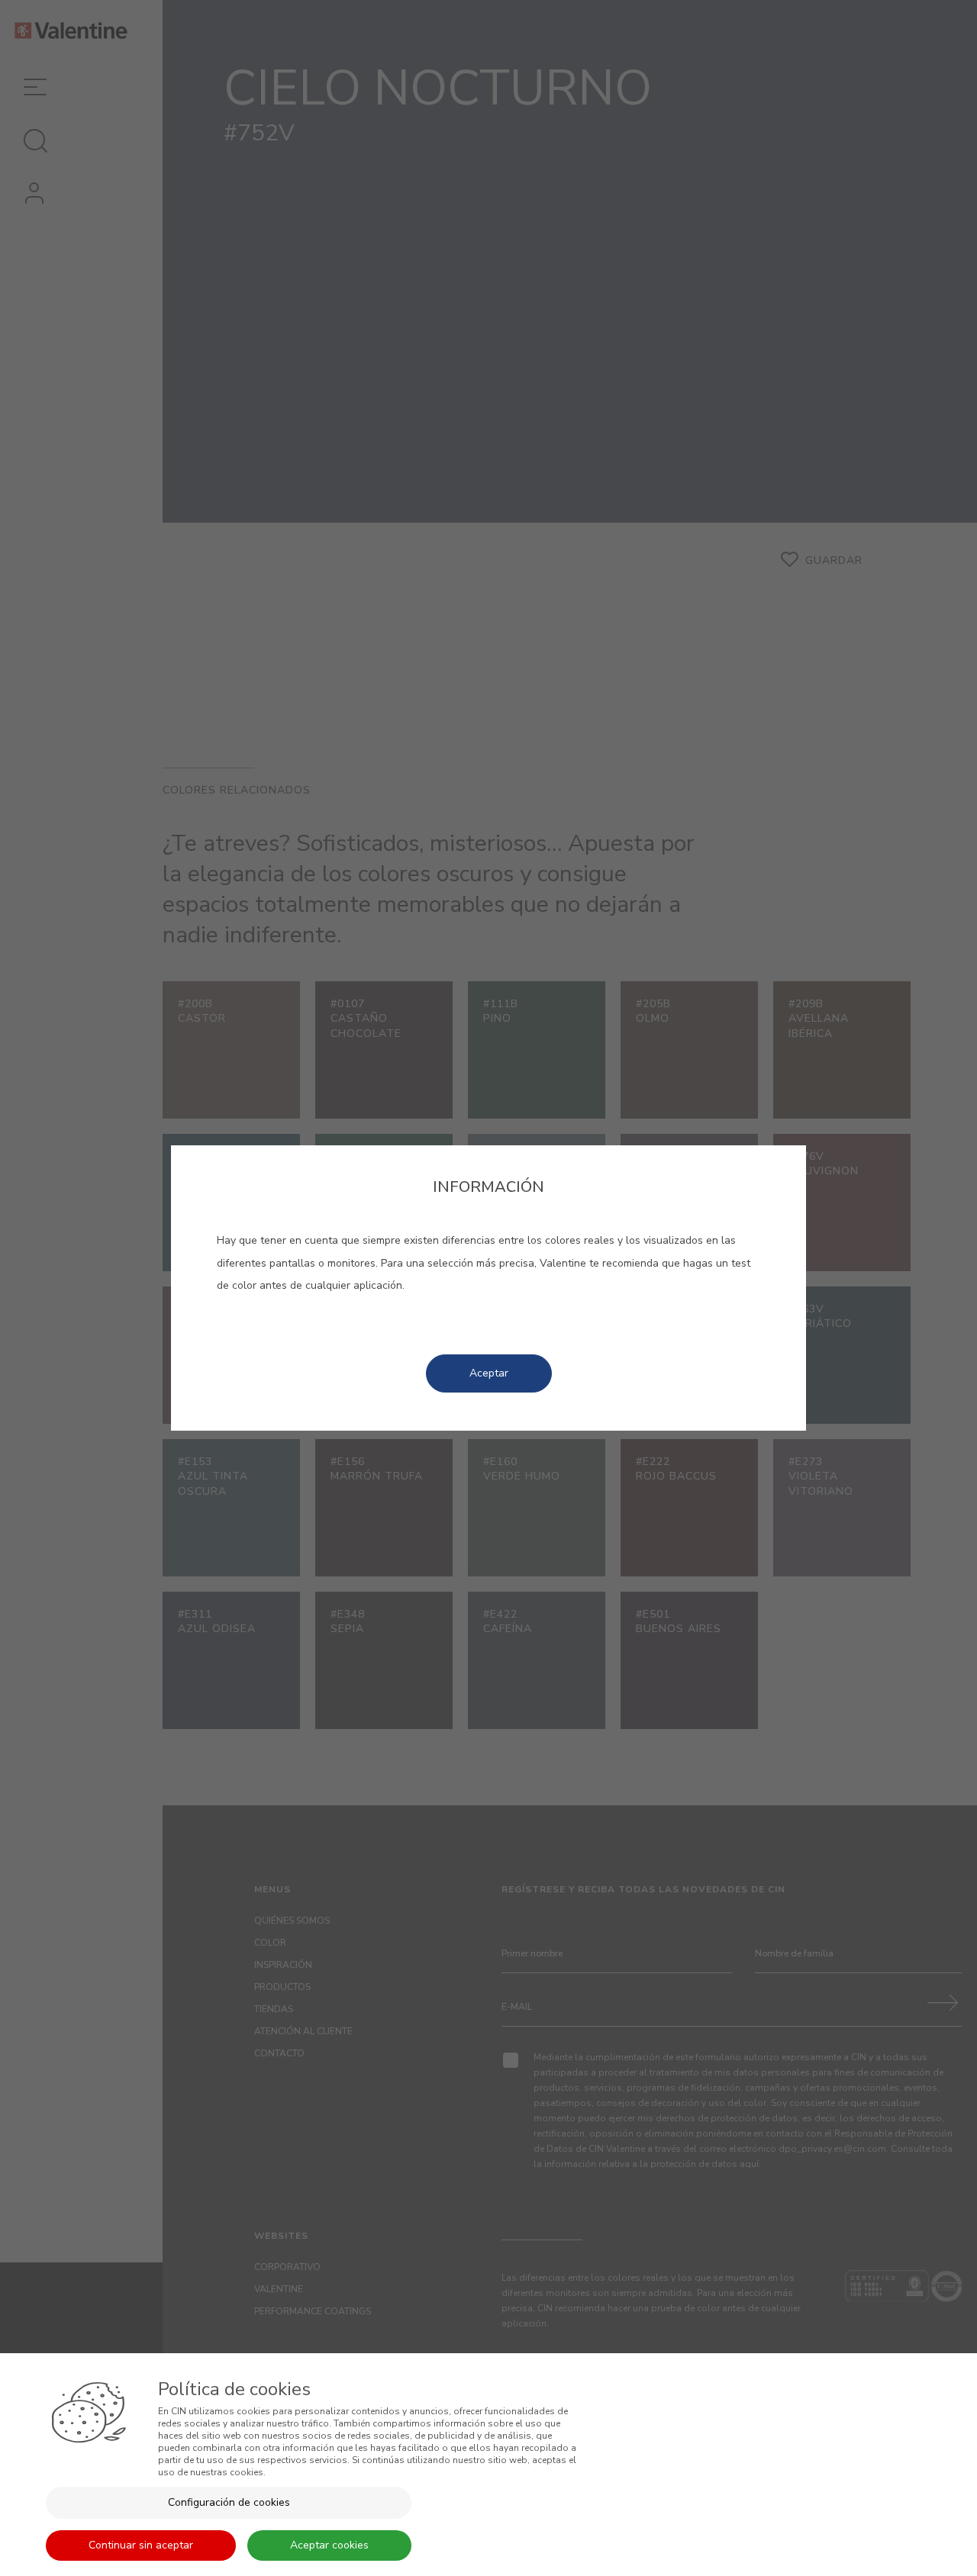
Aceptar (489, 1373)
